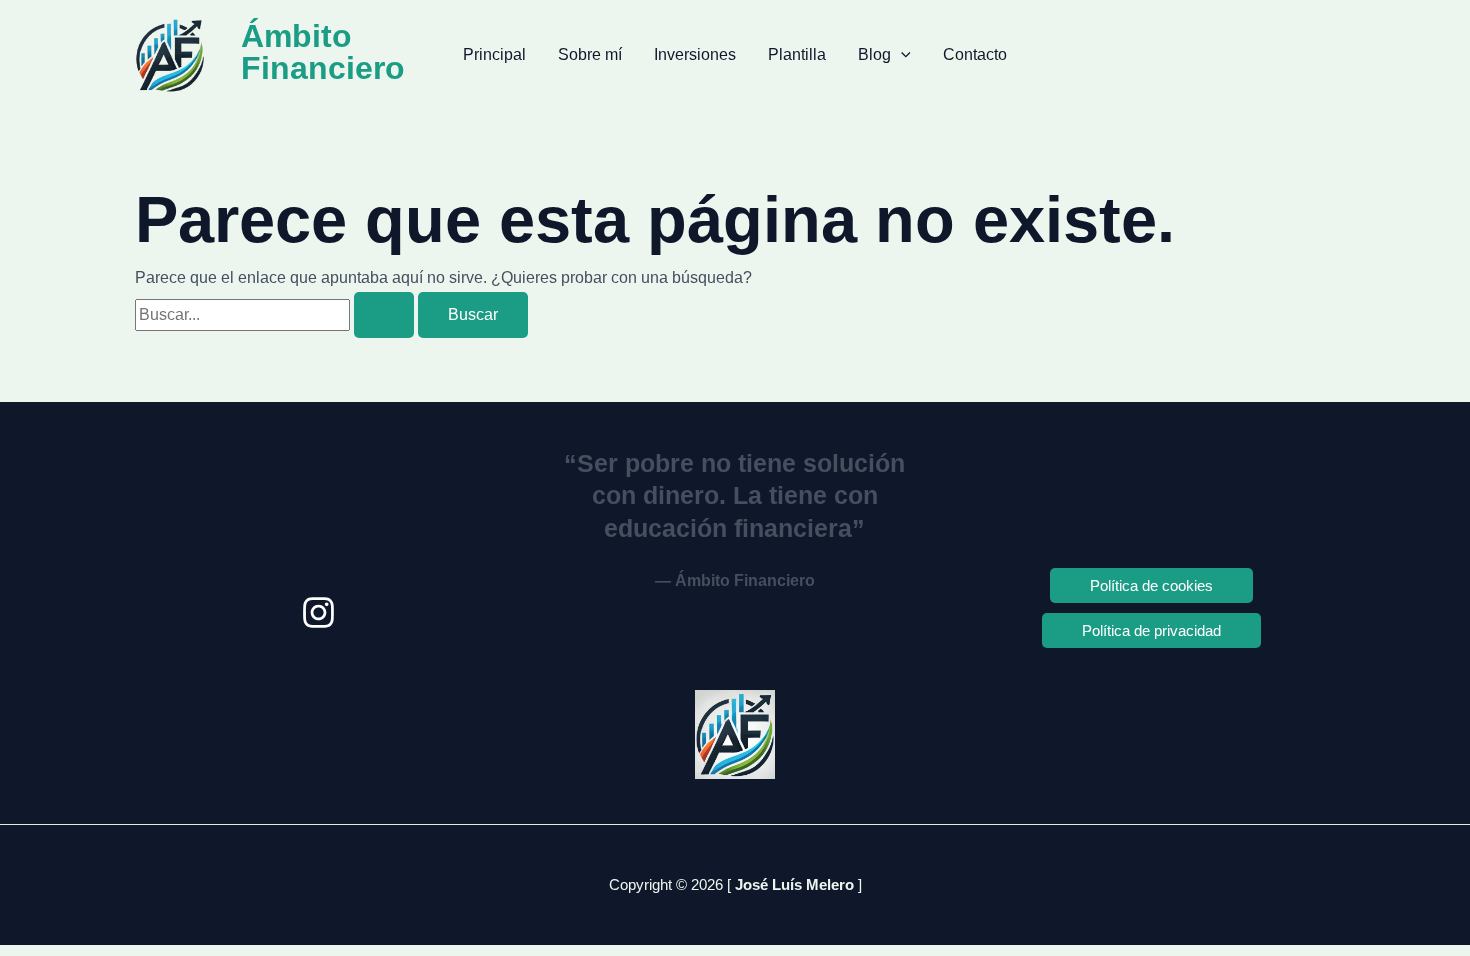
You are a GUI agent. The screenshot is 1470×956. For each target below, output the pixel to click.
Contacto (975, 54)
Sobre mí (590, 54)
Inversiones (695, 54)
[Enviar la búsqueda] (384, 315)
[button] (901, 55)
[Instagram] (318, 612)
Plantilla (797, 54)
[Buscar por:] (276, 314)
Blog (874, 54)
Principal (494, 54)
